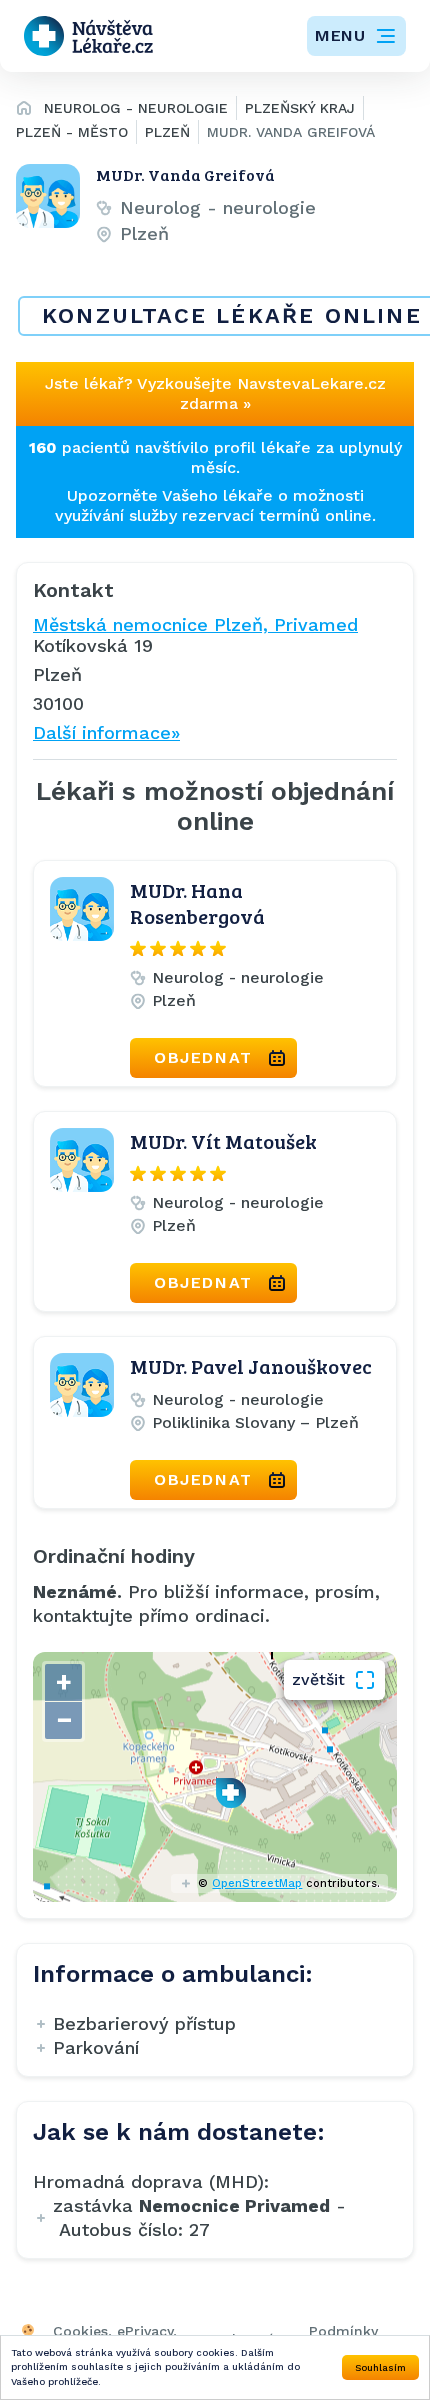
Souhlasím (380, 2367)
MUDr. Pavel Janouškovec (251, 1366)
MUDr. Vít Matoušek (223, 1141)
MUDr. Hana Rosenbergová (197, 903)
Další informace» (106, 732)
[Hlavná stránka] (24, 111)
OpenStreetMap (257, 1883)
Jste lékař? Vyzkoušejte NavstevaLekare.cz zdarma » (215, 393)
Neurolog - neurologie (136, 108)
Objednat (203, 1057)
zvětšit (318, 1679)
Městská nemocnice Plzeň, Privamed (195, 624)
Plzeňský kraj (300, 108)
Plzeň (167, 132)
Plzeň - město (72, 132)
